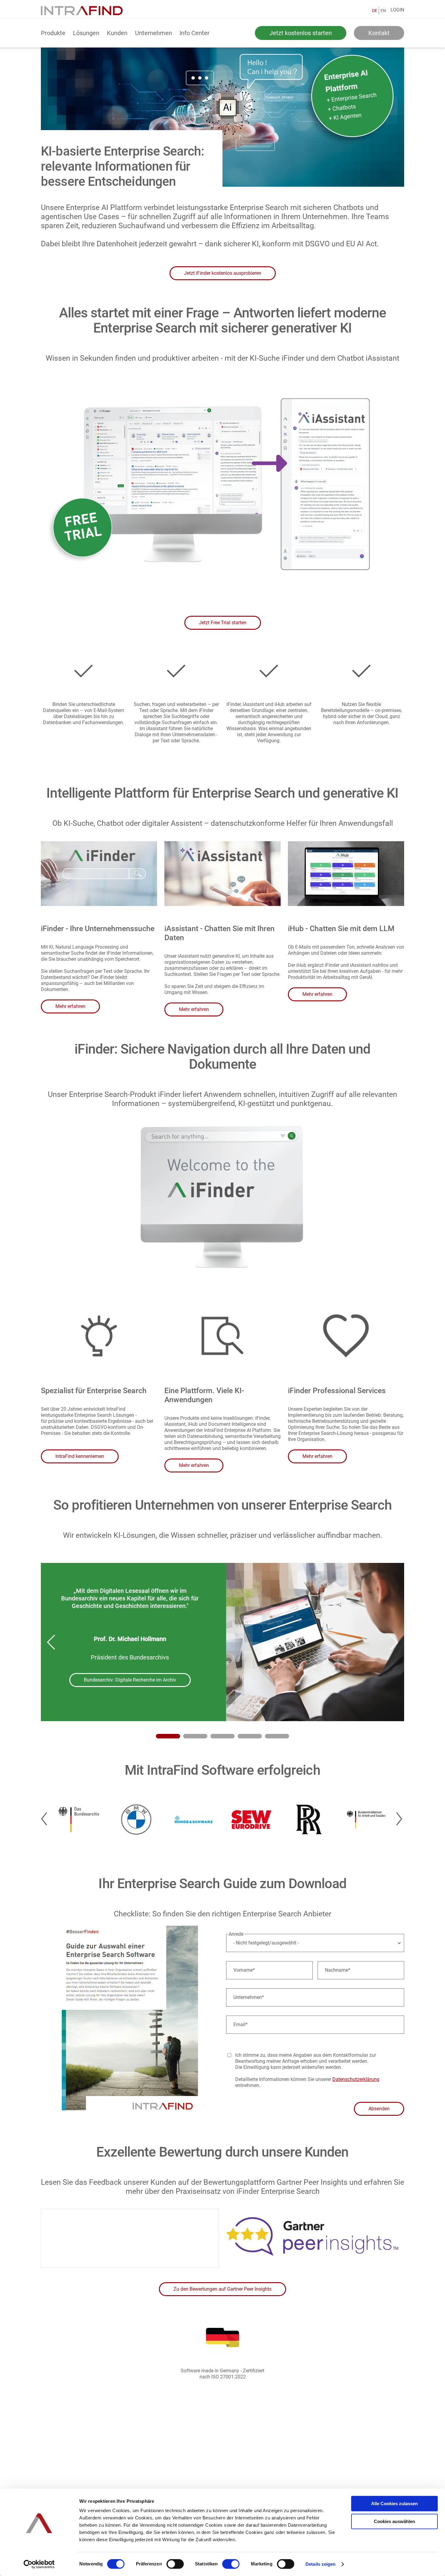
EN (383, 11)
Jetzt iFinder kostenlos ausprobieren (223, 273)
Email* (241, 2025)
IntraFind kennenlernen (80, 1456)
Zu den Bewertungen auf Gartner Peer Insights (222, 2289)
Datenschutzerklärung (356, 2079)
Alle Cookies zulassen (394, 2504)
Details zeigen (320, 2564)
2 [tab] (195, 1736)
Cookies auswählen (394, 2521)
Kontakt (379, 33)
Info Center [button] (194, 33)
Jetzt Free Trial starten (223, 623)
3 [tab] (222, 1736)
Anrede (236, 1934)
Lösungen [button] (86, 33)
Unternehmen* (249, 1997)
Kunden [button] (117, 33)
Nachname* (338, 1970)
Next (394, 1642)
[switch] (175, 2564)
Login (397, 10)
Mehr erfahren (70, 1006)
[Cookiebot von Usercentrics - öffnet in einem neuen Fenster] (39, 2564)
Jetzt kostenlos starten (301, 33)
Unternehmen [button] (153, 33)
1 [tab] (168, 1736)
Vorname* (244, 1970)
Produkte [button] (53, 33)
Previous (51, 1642)
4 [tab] (250, 1736)
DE (375, 11)
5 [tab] (277, 1736)
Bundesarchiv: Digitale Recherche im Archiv (130, 1680)
